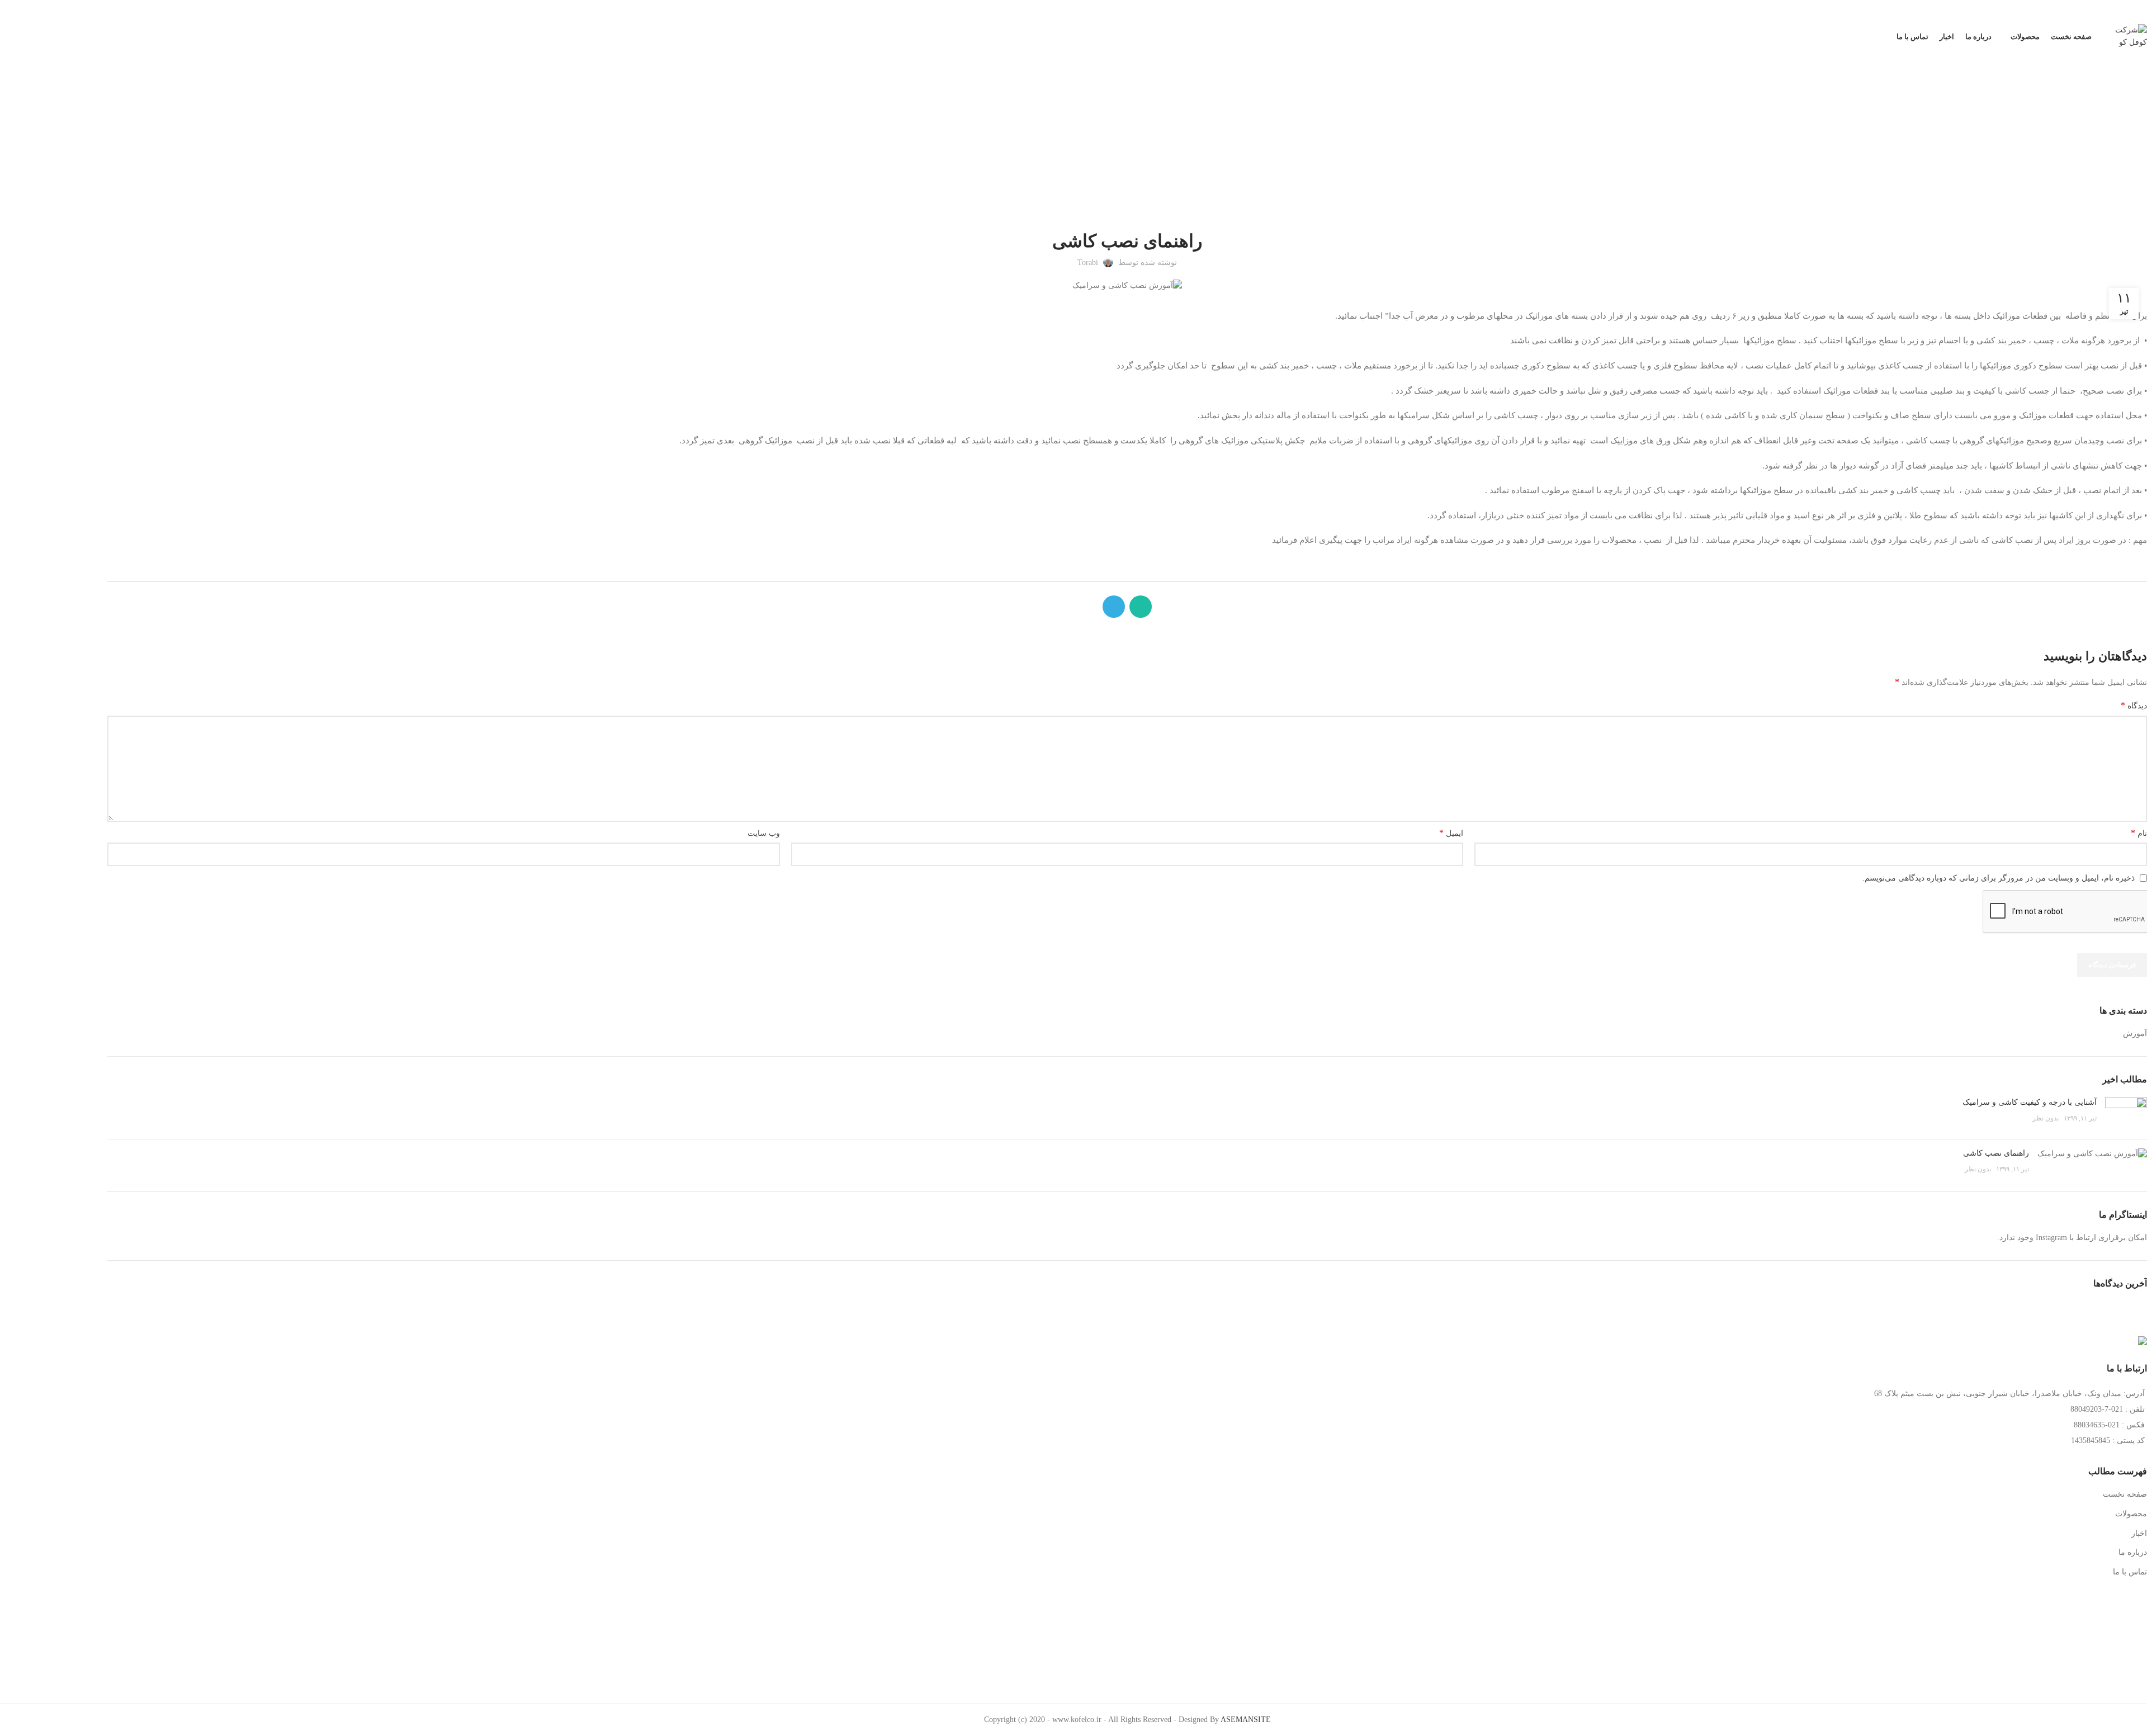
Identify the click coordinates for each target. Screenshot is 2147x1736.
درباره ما (2133, 1552)
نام (2139, 833)
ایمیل (1451, 833)
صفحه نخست (2125, 1494)
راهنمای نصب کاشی (1996, 1153)
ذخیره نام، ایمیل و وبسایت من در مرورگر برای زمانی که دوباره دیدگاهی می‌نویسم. (1999, 878)
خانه (1142, 141)
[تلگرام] (116, 11)
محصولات (2131, 1514)
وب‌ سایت (764, 833)
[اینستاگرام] (158, 11)
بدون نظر (2046, 1118)
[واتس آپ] (137, 11)
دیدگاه (2134, 705)
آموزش (1116, 141)
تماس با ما (2130, 1572)
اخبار (2139, 1533)
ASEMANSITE (1246, 1720)
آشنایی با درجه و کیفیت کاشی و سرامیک (2030, 1102)
